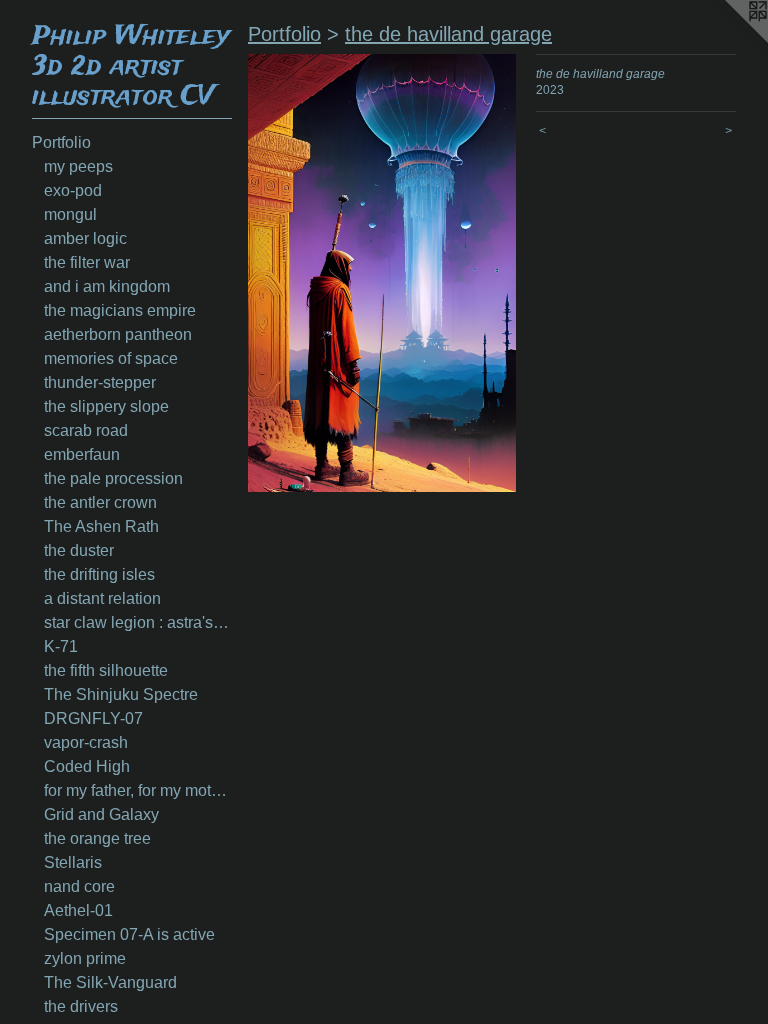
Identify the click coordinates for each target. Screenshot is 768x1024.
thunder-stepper (100, 382)
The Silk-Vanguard (110, 982)
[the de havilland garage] (382, 273)
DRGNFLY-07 (93, 718)
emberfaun (82, 454)
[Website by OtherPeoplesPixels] (728, 40)
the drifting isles (99, 574)
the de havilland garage (448, 34)
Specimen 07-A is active (129, 934)
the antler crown (100, 502)
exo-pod (73, 190)
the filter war (87, 262)
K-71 (61, 646)
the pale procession (113, 478)
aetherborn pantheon (118, 334)
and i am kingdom (107, 286)
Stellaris (73, 862)
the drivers (81, 1006)
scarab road (86, 430)
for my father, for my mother (138, 790)
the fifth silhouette (106, 670)
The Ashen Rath (101, 526)
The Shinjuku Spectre (121, 694)
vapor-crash (86, 742)
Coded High (87, 766)
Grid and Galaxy (101, 814)
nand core (79, 886)
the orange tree (97, 838)
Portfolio (61, 142)
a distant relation (102, 598)
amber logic (85, 238)
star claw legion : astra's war (138, 622)
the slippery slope (106, 406)
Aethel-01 (78, 910)
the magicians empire (120, 310)
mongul (70, 214)
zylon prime (85, 958)
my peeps (78, 166)
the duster (79, 550)
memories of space (111, 358)
